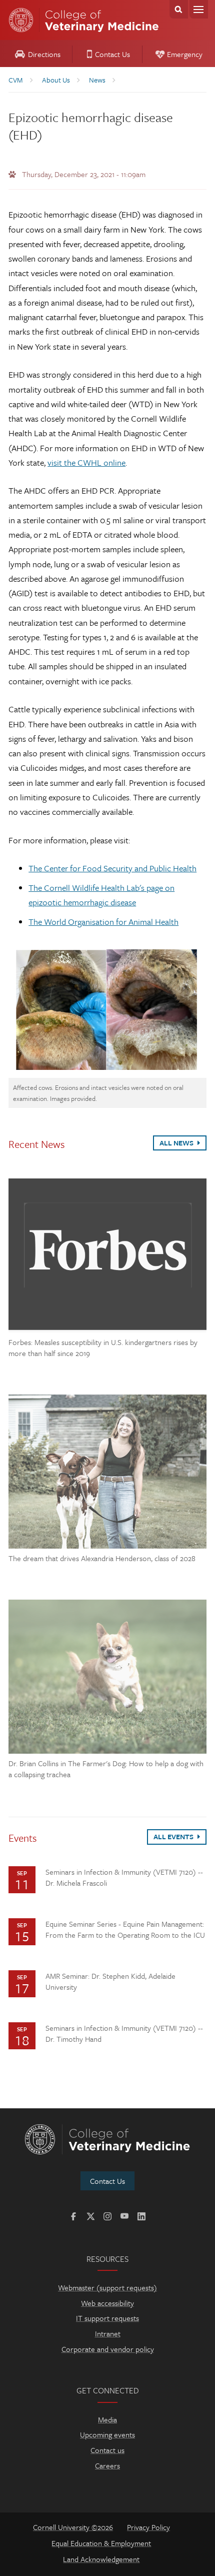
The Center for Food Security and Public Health (112, 868)
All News (177, 1143)
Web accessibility (107, 2303)
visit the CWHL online (86, 462)
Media (107, 2419)
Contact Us (112, 54)
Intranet (108, 2333)
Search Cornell (179, 9)
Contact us (107, 2450)
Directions (44, 54)
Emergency (185, 54)
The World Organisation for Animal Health (103, 922)
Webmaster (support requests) (107, 2287)
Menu (199, 9)
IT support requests (107, 2318)
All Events (174, 1836)
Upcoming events (107, 2434)
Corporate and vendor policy (108, 2349)
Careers (107, 2465)
